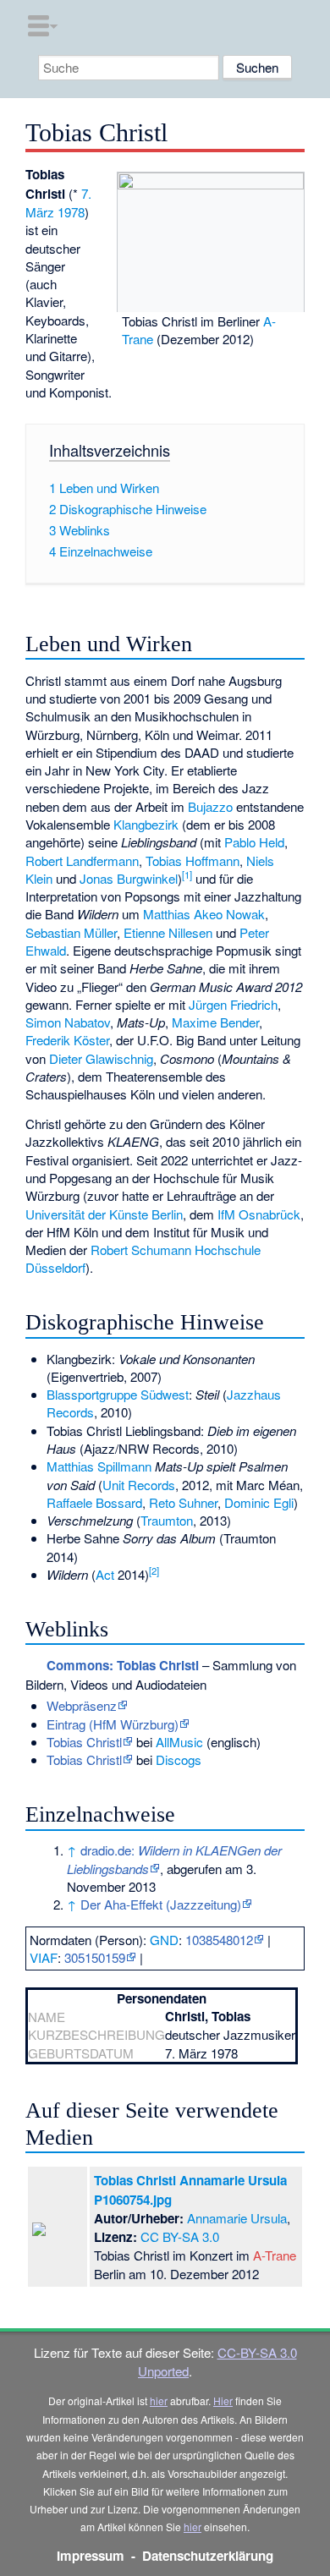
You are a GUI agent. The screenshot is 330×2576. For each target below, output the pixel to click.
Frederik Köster (67, 1040)
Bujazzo (210, 806)
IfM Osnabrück (259, 1214)
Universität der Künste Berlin (104, 1214)
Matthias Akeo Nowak (204, 914)
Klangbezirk (146, 824)
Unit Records (139, 1485)
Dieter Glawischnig (101, 1058)
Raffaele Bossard (94, 1502)
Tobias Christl (84, 1742)
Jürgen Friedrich (233, 1004)
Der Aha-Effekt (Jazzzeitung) (161, 1904)
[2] (154, 1570)
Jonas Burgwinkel (129, 878)
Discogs (179, 1759)
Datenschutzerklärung (208, 2556)
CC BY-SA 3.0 (180, 2236)
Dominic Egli (259, 1502)
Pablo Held (254, 842)
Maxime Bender (215, 1022)
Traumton (167, 1520)
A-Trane (275, 2255)
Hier (223, 2401)
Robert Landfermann (82, 860)
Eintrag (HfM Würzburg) (113, 1724)
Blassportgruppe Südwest (118, 1394)
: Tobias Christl (123, 1665)
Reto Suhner (183, 1502)
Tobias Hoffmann (192, 860)
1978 (71, 212)
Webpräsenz (82, 1705)
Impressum (91, 2556)
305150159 (95, 1957)
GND (164, 1940)
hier (159, 2401)
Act (105, 1574)
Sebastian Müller (71, 932)
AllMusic (179, 1742)
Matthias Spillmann (99, 1466)
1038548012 (219, 1940)
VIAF (44, 1957)
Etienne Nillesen (168, 932)
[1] (187, 874)
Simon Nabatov (68, 1022)
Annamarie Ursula (237, 2218)
